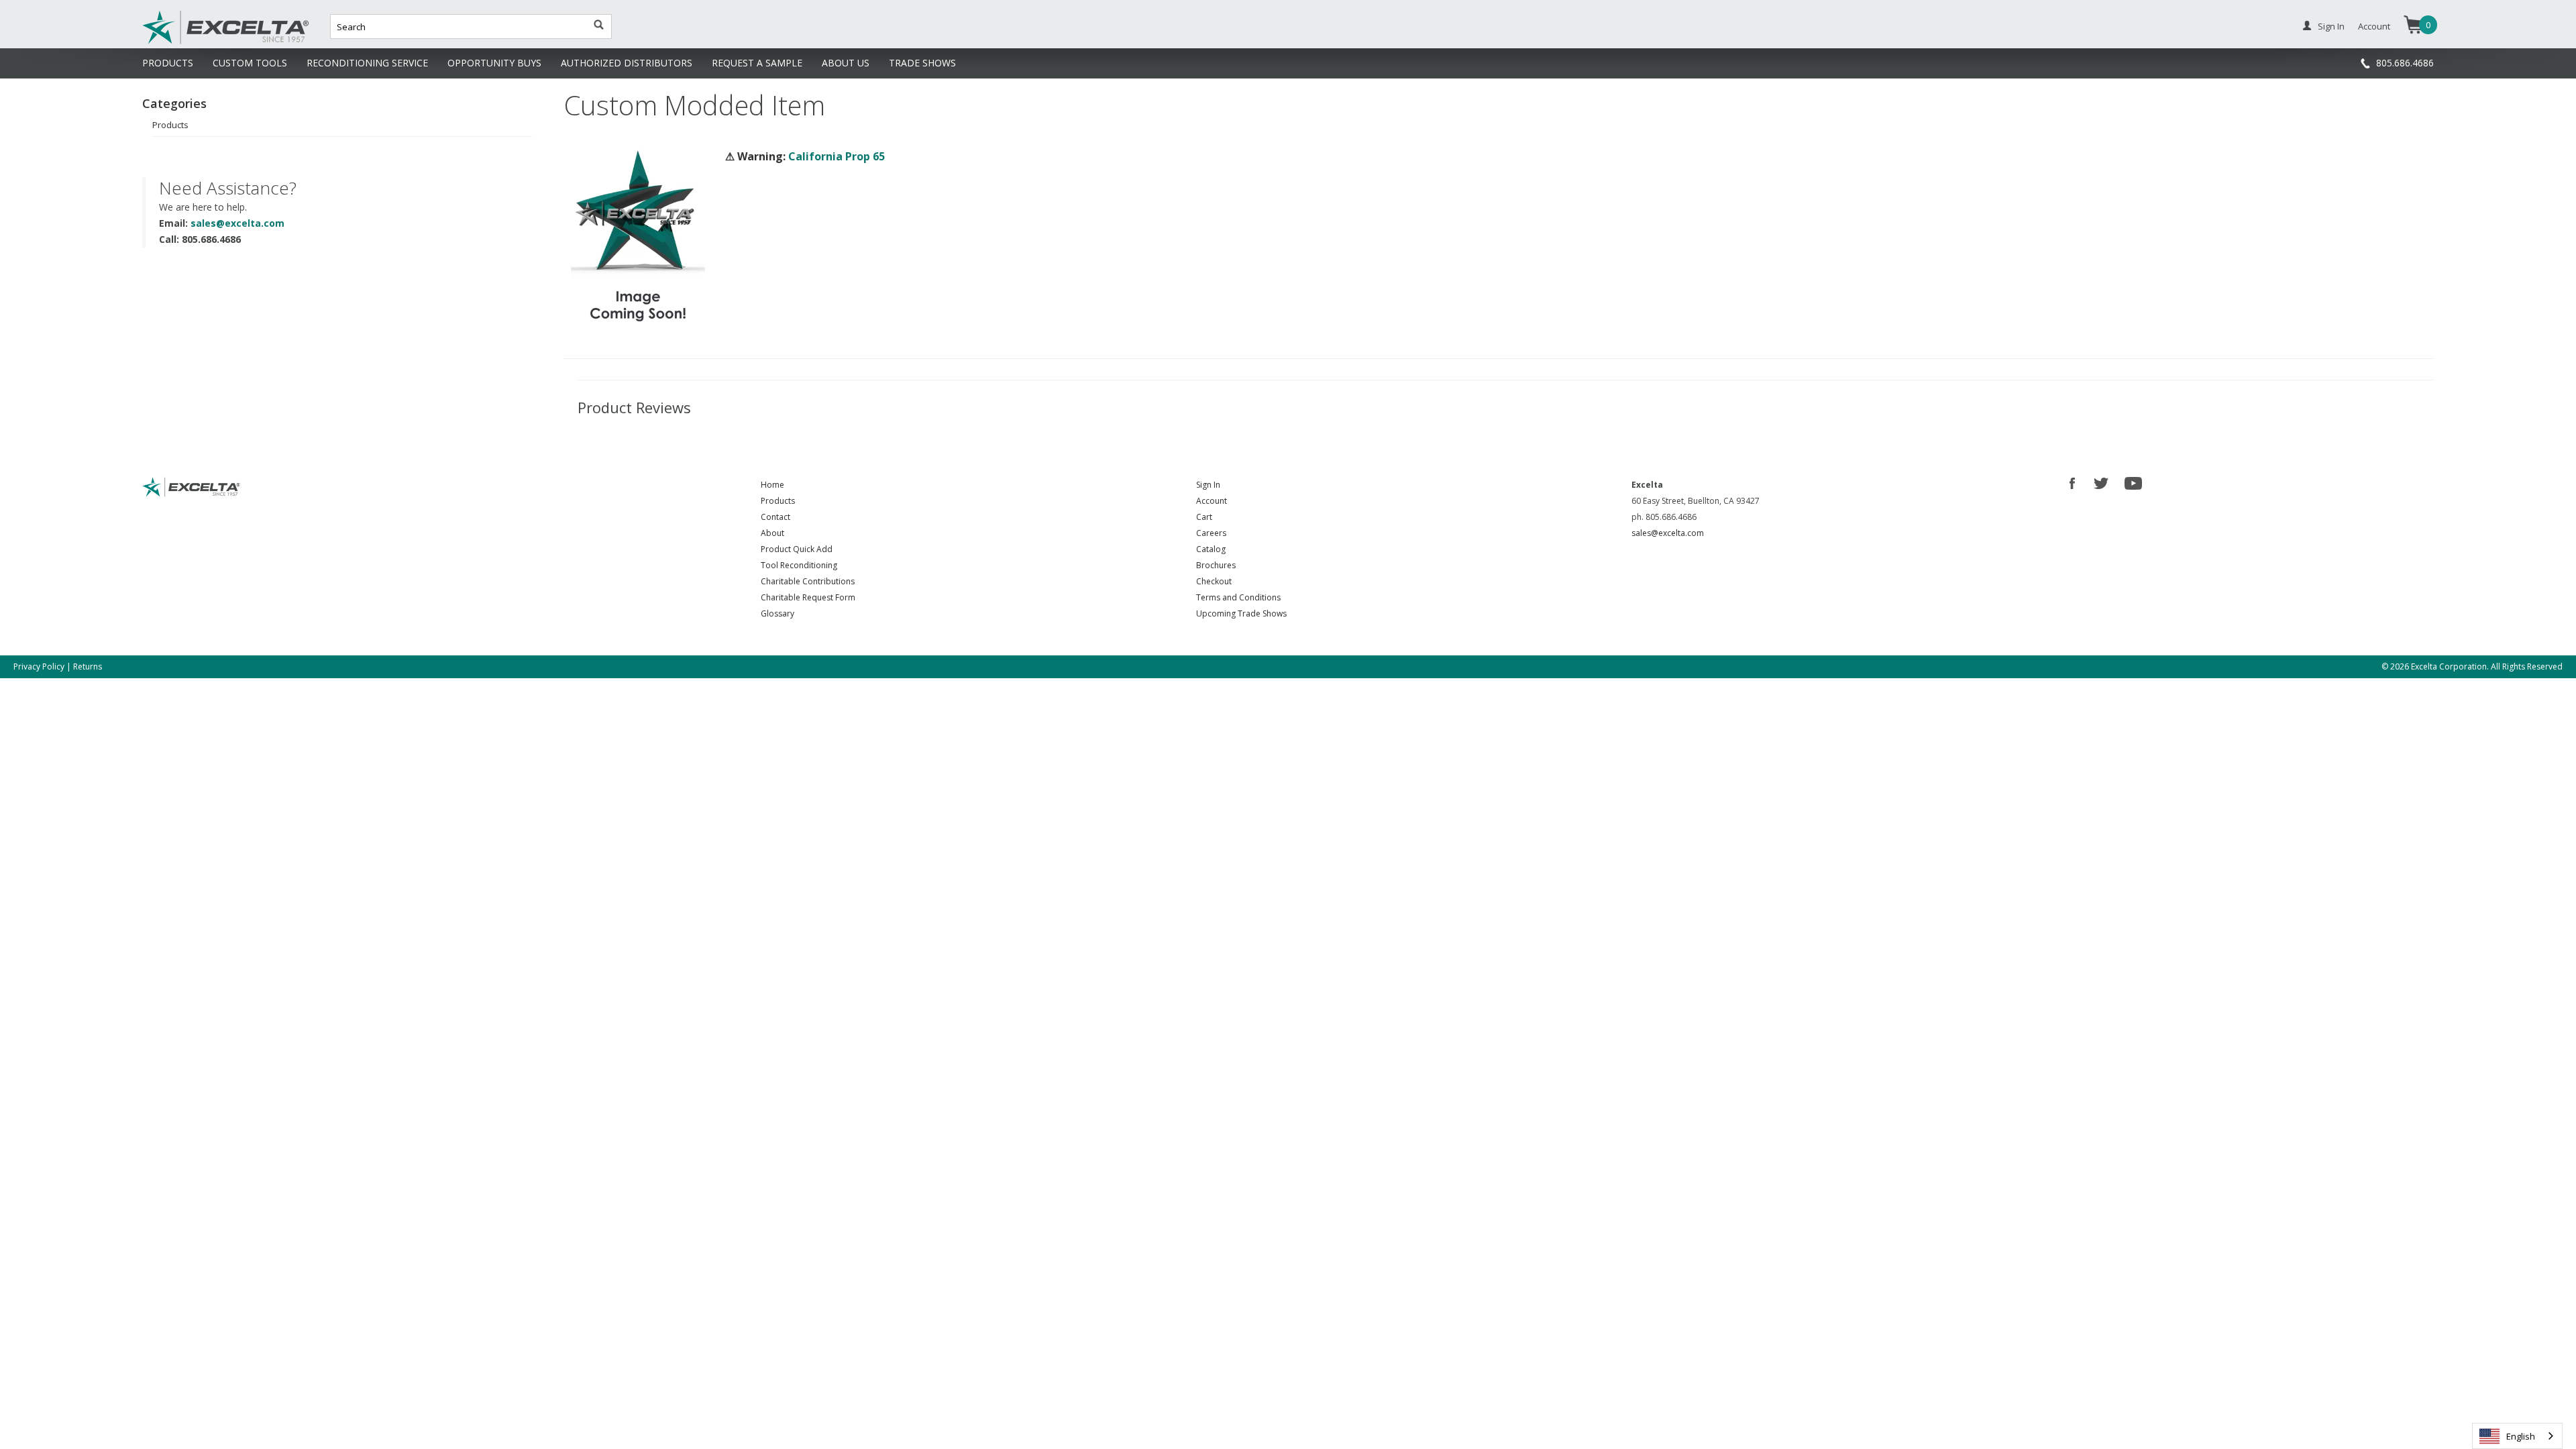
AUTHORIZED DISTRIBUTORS (627, 63)
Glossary (777, 613)
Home (772, 485)
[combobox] (2517, 1436)
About (772, 533)
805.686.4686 (2405, 63)
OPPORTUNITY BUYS (494, 63)
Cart (1204, 517)
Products (170, 125)
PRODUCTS (168, 63)
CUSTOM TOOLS (250, 63)
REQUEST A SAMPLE (757, 63)
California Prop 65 (837, 156)
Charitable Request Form (808, 597)
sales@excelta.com (237, 223)
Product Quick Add (797, 549)
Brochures (1216, 565)
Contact (775, 517)
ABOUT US (846, 63)
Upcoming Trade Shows (1241, 613)
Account (2374, 26)
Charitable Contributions (808, 581)
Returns (88, 666)
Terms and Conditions (1238, 597)
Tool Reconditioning (799, 565)
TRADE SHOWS (922, 63)
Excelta (184, 42)
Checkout (1214, 581)
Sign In (2331, 26)
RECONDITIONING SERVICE (367, 63)
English (2521, 1436)
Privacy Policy (39, 666)
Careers (1211, 533)
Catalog (1211, 549)
